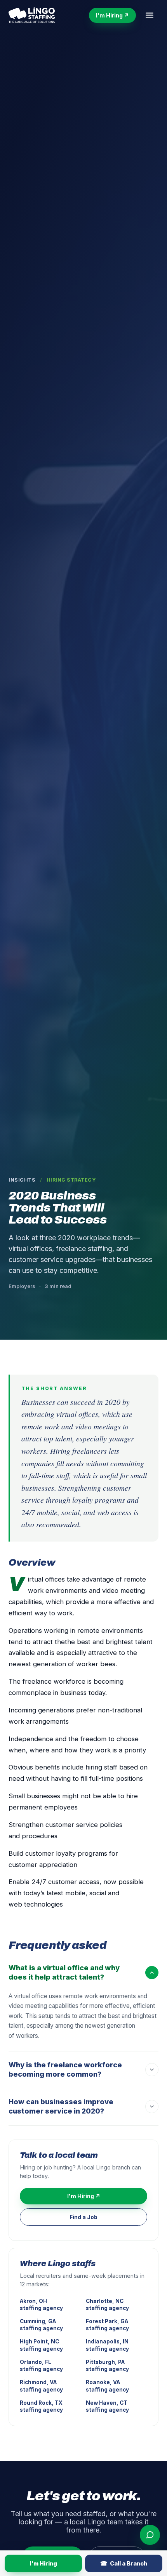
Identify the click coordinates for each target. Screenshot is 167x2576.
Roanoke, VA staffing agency (107, 2386)
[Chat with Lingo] (150, 2535)
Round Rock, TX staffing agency (41, 2406)
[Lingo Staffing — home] (32, 15)
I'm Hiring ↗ (112, 15)
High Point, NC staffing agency (41, 2345)
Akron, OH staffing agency (41, 2305)
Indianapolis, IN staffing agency (107, 2345)
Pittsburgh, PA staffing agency (107, 2366)
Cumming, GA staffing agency (41, 2325)
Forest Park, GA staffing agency (107, 2325)
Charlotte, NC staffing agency (107, 2305)
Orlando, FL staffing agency (41, 2366)
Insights (22, 1180)
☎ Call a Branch (124, 2563)
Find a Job (83, 2217)
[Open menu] (150, 15)
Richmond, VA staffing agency (41, 2386)
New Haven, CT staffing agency (107, 2406)
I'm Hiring (43, 2563)
